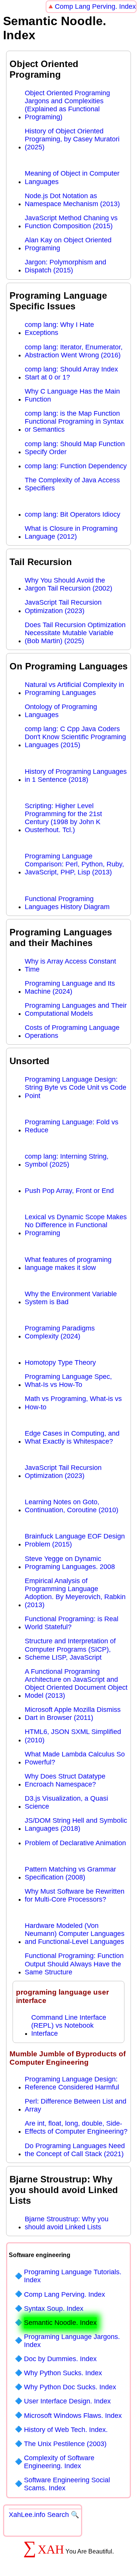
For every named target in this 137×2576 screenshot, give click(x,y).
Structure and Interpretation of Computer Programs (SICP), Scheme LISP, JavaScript (70, 1649)
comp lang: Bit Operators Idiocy (72, 514)
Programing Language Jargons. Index (72, 2341)
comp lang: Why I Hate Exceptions (59, 329)
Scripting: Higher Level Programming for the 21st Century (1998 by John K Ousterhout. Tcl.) (63, 818)
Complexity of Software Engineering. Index (59, 2462)
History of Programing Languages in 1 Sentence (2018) (76, 776)
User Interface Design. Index (67, 2401)
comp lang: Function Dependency (76, 466)
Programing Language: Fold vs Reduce (72, 1126)
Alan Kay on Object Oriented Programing (68, 244)
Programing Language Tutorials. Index (73, 2276)
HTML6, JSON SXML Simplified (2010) (73, 1736)
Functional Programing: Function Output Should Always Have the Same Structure (74, 1964)
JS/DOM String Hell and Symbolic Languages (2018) (76, 1824)
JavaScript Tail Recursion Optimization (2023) (63, 606)
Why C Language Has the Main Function (72, 395)
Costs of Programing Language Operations (72, 1032)
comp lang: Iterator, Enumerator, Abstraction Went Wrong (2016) (74, 351)
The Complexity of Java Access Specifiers (72, 484)
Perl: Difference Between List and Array (76, 2105)
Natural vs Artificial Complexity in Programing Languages (74, 689)
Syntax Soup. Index (54, 2309)
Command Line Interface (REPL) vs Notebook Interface (69, 2025)
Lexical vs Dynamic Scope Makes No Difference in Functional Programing (76, 1225)
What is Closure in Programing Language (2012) (71, 532)
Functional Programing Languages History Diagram (67, 903)
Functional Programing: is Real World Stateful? (72, 1623)
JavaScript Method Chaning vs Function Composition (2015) (71, 222)
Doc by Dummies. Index (60, 2359)
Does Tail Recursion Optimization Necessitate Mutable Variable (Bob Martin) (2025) (75, 633)
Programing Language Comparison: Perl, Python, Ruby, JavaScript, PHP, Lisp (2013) (74, 864)
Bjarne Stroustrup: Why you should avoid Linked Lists (67, 2223)
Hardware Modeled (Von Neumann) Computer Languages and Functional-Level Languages (75, 1934)
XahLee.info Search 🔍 (44, 2515)
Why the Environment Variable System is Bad (71, 1298)
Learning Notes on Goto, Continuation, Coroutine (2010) (72, 1506)
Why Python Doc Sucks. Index (70, 2387)
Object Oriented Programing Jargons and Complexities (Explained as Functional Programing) (67, 105)
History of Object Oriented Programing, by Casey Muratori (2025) (72, 139)
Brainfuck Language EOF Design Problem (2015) (75, 1540)
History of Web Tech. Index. (66, 2430)
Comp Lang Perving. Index (95, 6)
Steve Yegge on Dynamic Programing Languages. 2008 (70, 1563)
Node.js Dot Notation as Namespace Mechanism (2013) (72, 200)
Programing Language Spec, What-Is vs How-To (68, 1381)
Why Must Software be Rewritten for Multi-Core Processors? (75, 1895)
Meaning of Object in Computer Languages (72, 177)
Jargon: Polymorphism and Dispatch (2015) (65, 266)
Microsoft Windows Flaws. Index (73, 2416)
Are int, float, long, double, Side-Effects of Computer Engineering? (76, 2127)
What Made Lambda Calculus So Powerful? (75, 1758)
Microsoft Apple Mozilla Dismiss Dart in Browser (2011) (73, 1714)
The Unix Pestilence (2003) (65, 2444)
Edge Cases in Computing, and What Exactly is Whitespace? (72, 1437)
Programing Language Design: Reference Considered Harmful (72, 2083)
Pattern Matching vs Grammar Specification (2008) (70, 1873)
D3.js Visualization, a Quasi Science (66, 1802)
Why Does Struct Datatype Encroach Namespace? (65, 1780)
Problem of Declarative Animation (75, 1843)
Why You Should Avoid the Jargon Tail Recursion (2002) (68, 584)
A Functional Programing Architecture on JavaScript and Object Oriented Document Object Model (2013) (76, 1683)
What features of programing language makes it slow (68, 1264)
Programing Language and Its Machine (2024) (70, 987)
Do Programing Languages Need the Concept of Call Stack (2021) (75, 2150)
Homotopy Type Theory (60, 1362)
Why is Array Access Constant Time (70, 965)
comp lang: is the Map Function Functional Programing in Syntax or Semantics (74, 421)
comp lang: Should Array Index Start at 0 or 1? (71, 373)
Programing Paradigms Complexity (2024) (60, 1332)
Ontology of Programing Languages (61, 711)
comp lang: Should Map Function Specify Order (75, 448)
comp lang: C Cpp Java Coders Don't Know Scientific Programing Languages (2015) (75, 737)
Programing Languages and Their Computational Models (76, 1009)
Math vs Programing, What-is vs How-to (73, 1403)
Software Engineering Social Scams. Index (67, 2484)
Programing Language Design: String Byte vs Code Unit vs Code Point (76, 1087)
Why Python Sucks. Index (63, 2373)
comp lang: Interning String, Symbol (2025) (67, 1160)
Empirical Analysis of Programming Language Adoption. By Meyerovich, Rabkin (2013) (75, 1593)
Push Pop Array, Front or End (69, 1191)
